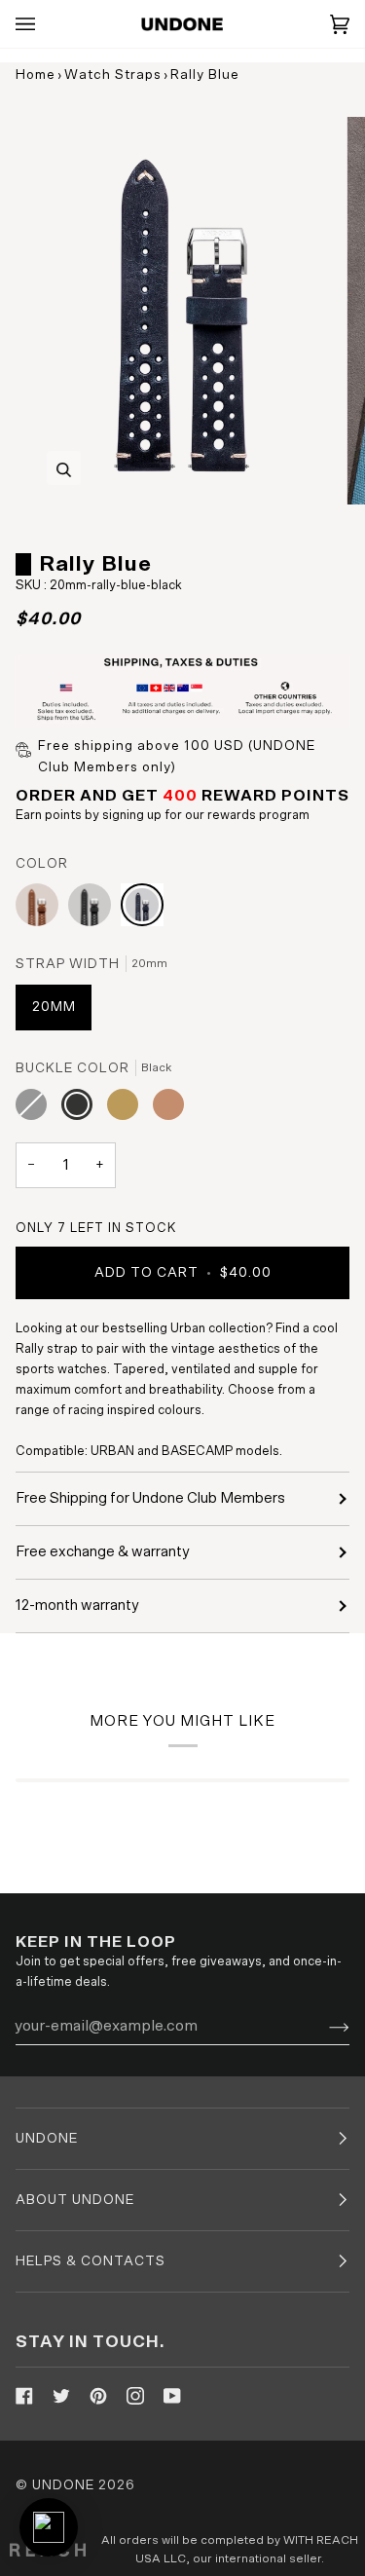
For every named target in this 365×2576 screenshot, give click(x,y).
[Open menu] (45, 24)
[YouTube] (172, 2396)
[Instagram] (135, 2396)
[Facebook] (24, 2396)
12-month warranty (77, 1605)
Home (36, 75)
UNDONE (63, 2485)
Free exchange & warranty (103, 1552)
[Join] (324, 2026)
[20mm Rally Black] (94, 910)
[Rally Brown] (42, 910)
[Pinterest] (98, 2396)
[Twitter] (61, 2396)
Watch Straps (113, 75)
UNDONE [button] (47, 2139)
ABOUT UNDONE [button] (75, 2200)
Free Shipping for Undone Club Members (150, 1498)
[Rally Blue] (142, 910)
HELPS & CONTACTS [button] (91, 2261)
